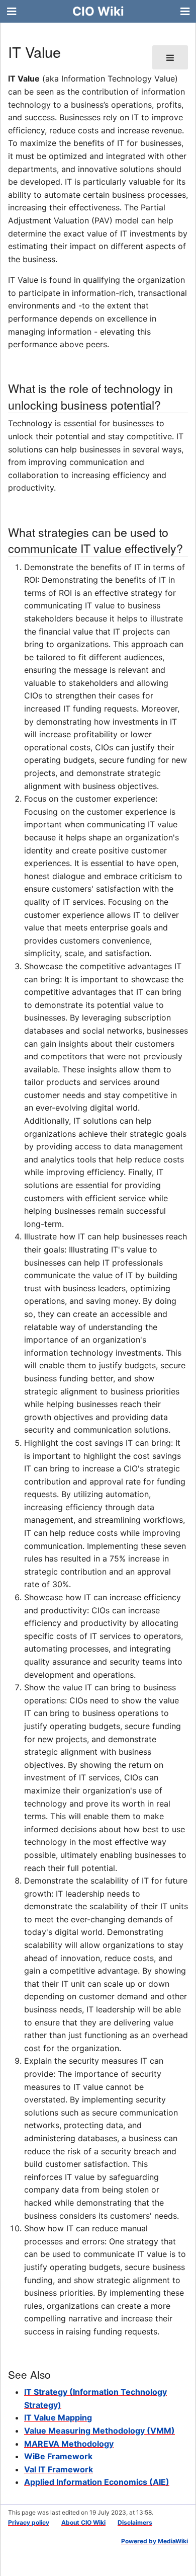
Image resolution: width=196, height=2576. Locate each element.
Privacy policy (29, 2522)
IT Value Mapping (58, 2417)
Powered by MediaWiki (155, 2541)
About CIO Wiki (83, 2522)
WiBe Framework (58, 2456)
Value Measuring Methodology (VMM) (100, 2431)
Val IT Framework (59, 2469)
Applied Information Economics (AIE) (97, 2482)
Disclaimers (135, 2522)
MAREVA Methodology (69, 2444)
